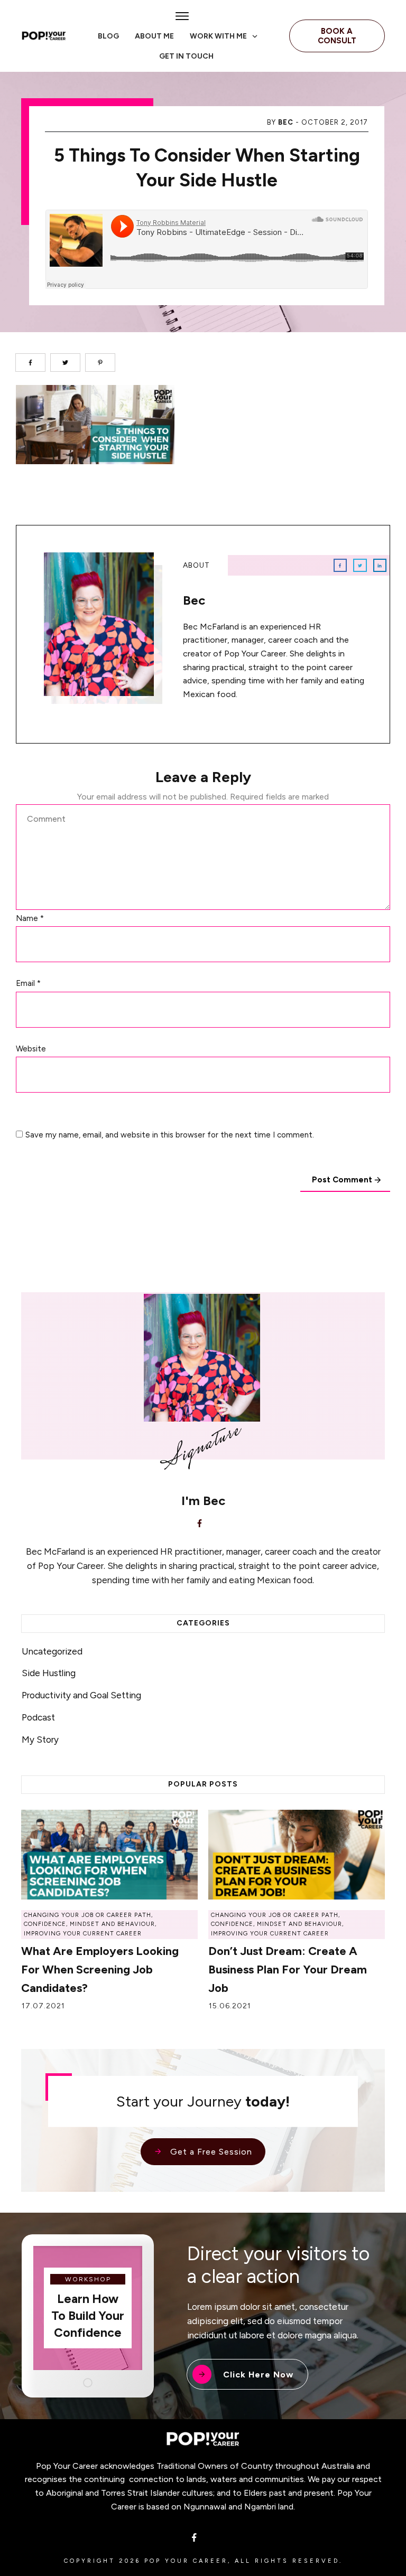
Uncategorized (52, 1651)
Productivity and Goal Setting (81, 1695)
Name (30, 918)
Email (28, 983)
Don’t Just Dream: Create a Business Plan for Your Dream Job (288, 1969)
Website (31, 1049)
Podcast (38, 1717)
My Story (40, 1740)
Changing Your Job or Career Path (87, 1915)
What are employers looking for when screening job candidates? (100, 1969)
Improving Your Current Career (83, 1934)
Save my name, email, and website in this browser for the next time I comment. (170, 1135)
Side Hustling (49, 1673)
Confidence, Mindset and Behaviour (89, 1924)
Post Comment (342, 1180)
